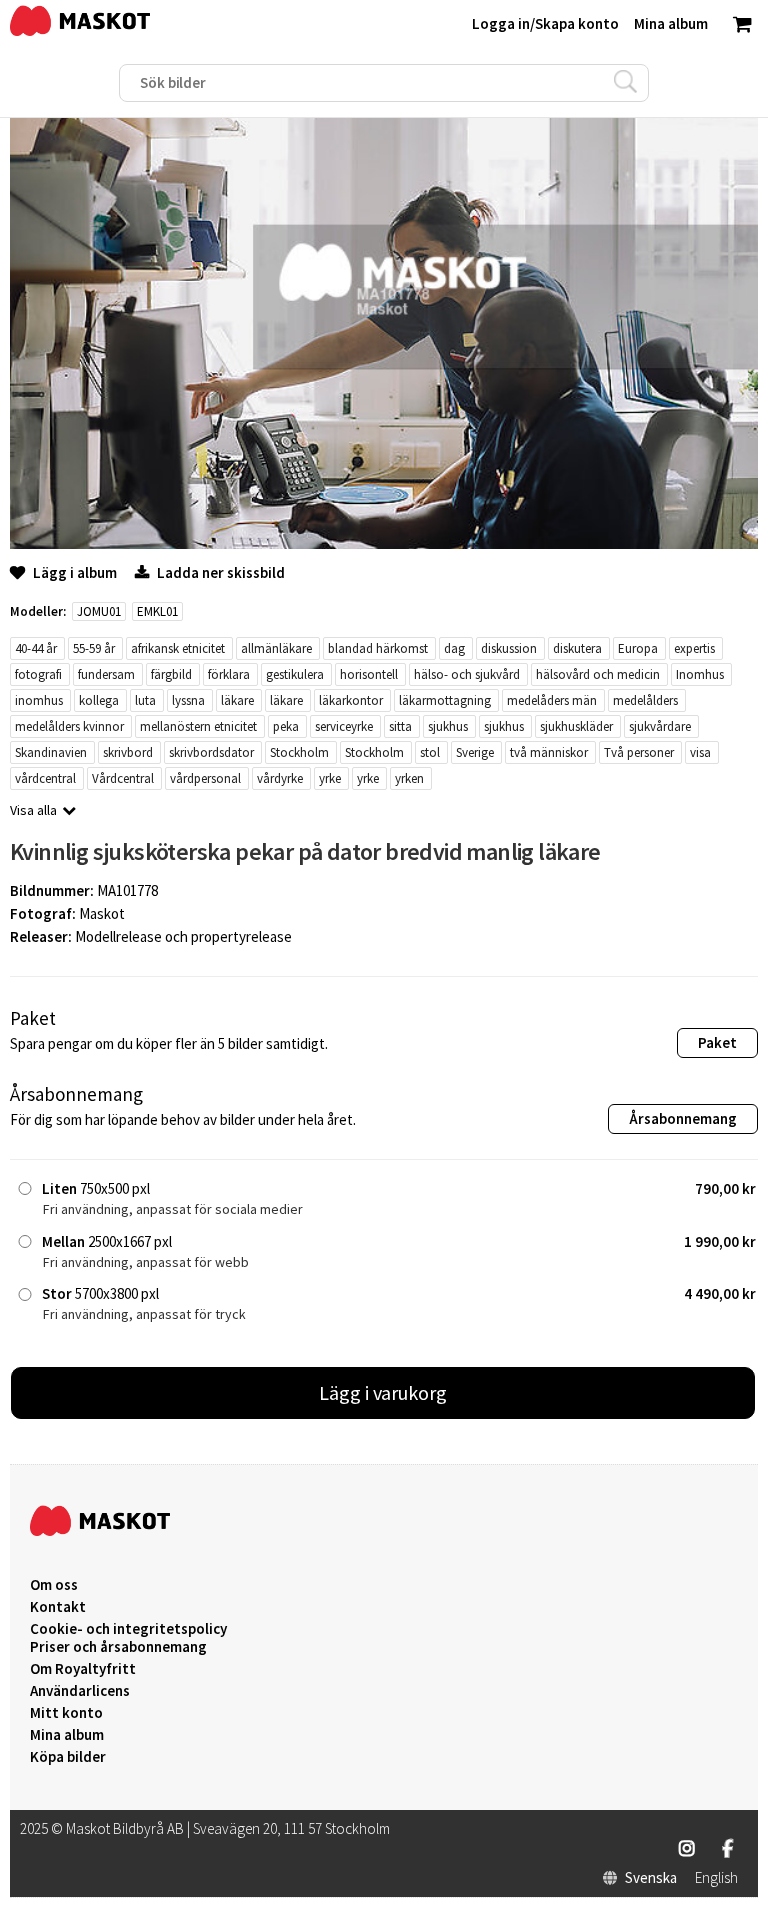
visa (700, 752)
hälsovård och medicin (598, 674)
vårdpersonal (205, 778)
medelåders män (552, 700)
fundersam (106, 674)
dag (454, 648)
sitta (400, 726)
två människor (549, 752)
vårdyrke (280, 778)
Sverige (475, 752)
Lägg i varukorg (383, 1392)
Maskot (102, 913)
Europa (638, 648)
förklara (229, 674)
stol (430, 752)
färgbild (171, 674)
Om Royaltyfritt (83, 1669)
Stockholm (299, 752)
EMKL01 (157, 611)
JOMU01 (99, 611)
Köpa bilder (68, 1757)
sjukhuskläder (576, 726)
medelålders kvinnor (69, 726)
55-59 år (94, 648)
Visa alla (33, 810)
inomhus (39, 700)
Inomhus (700, 674)
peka (286, 726)
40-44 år (36, 648)
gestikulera (295, 674)
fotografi (38, 674)
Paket (717, 1042)
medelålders (645, 700)
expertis (694, 648)
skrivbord (128, 752)
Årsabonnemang (683, 1118)
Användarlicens (80, 1691)
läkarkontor (351, 700)
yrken (409, 778)
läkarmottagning (445, 700)
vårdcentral (45, 778)
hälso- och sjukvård (467, 674)
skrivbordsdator (211, 752)
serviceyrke (344, 726)
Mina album (67, 1735)
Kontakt (58, 1607)
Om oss (54, 1585)
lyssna (188, 700)
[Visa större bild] (384, 543)
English (716, 1878)
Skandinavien (51, 752)
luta (145, 700)
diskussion (509, 648)
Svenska (651, 1878)
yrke (330, 778)
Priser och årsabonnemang (118, 1647)
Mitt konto (66, 1713)
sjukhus (448, 726)
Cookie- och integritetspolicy (128, 1628)
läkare (237, 700)
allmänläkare (276, 648)
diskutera (577, 648)
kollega (99, 700)
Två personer (639, 752)
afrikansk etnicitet (178, 648)
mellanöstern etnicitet (198, 726)
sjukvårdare (660, 726)
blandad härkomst (378, 648)
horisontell (369, 674)
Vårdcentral (123, 778)
